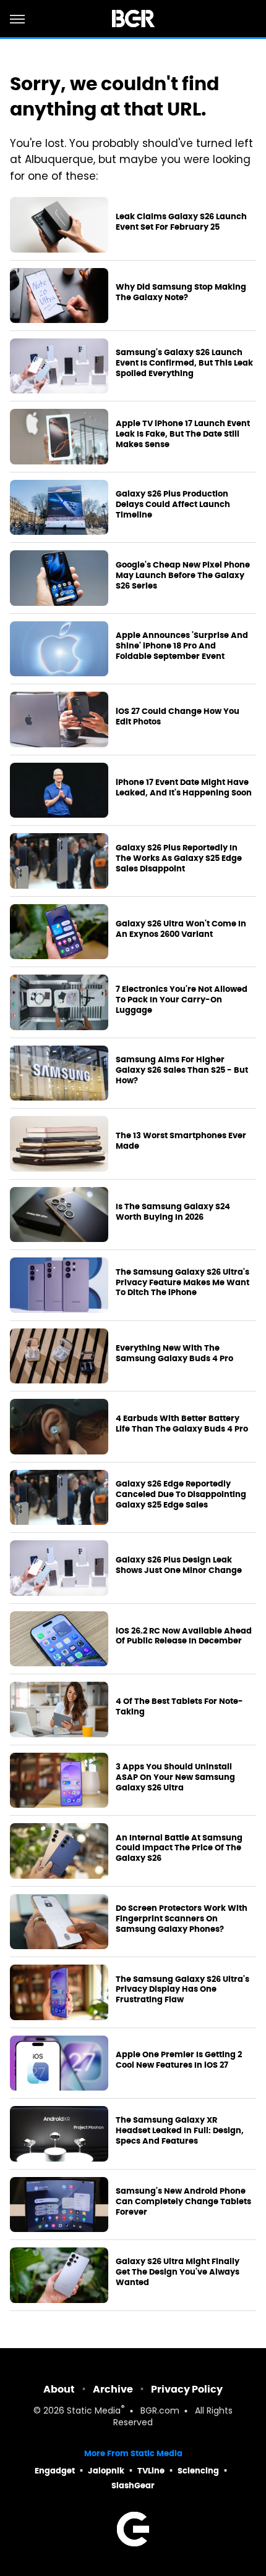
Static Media (94, 2411)
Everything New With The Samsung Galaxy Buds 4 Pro (174, 1353)
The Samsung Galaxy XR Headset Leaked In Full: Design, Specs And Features (180, 2131)
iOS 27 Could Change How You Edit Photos (178, 717)
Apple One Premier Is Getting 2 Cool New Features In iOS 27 (179, 2060)
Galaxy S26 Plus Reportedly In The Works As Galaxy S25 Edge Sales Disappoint (179, 858)
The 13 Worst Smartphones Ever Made (181, 1141)
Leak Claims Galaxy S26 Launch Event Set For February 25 (181, 222)
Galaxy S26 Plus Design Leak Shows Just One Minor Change (179, 1565)
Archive (113, 2389)
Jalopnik (106, 2471)
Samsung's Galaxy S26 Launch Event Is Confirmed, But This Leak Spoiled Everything (184, 363)
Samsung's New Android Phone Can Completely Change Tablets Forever (183, 2202)
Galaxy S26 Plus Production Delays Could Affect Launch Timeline (173, 505)
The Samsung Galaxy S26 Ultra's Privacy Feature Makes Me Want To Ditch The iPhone (182, 1283)
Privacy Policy (187, 2389)
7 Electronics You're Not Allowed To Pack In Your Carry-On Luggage (182, 1000)
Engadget (55, 2471)
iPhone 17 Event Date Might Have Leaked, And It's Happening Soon (184, 788)
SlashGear (133, 2486)
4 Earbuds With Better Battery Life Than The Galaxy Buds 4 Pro (182, 1424)
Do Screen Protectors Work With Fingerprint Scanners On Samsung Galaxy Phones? (182, 1919)
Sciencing (198, 2471)
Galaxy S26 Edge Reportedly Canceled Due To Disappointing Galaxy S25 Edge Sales (181, 1495)
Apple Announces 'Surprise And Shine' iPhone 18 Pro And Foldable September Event (182, 646)
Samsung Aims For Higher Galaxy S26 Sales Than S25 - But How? (182, 1070)
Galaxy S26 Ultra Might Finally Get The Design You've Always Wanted (178, 2272)
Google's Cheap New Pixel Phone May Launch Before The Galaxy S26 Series (183, 576)
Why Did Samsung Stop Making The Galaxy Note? (181, 292)
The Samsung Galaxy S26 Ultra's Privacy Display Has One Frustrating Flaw (182, 1990)
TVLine (151, 2471)
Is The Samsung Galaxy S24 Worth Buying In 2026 (173, 1212)
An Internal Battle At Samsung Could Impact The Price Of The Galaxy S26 (179, 1848)
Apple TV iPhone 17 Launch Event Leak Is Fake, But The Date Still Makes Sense (183, 434)
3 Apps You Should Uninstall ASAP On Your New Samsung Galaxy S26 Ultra (175, 1777)
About (59, 2389)
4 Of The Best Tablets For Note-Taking (179, 1707)
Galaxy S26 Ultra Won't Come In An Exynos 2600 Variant (181, 929)
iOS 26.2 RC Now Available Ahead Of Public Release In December (184, 1636)
